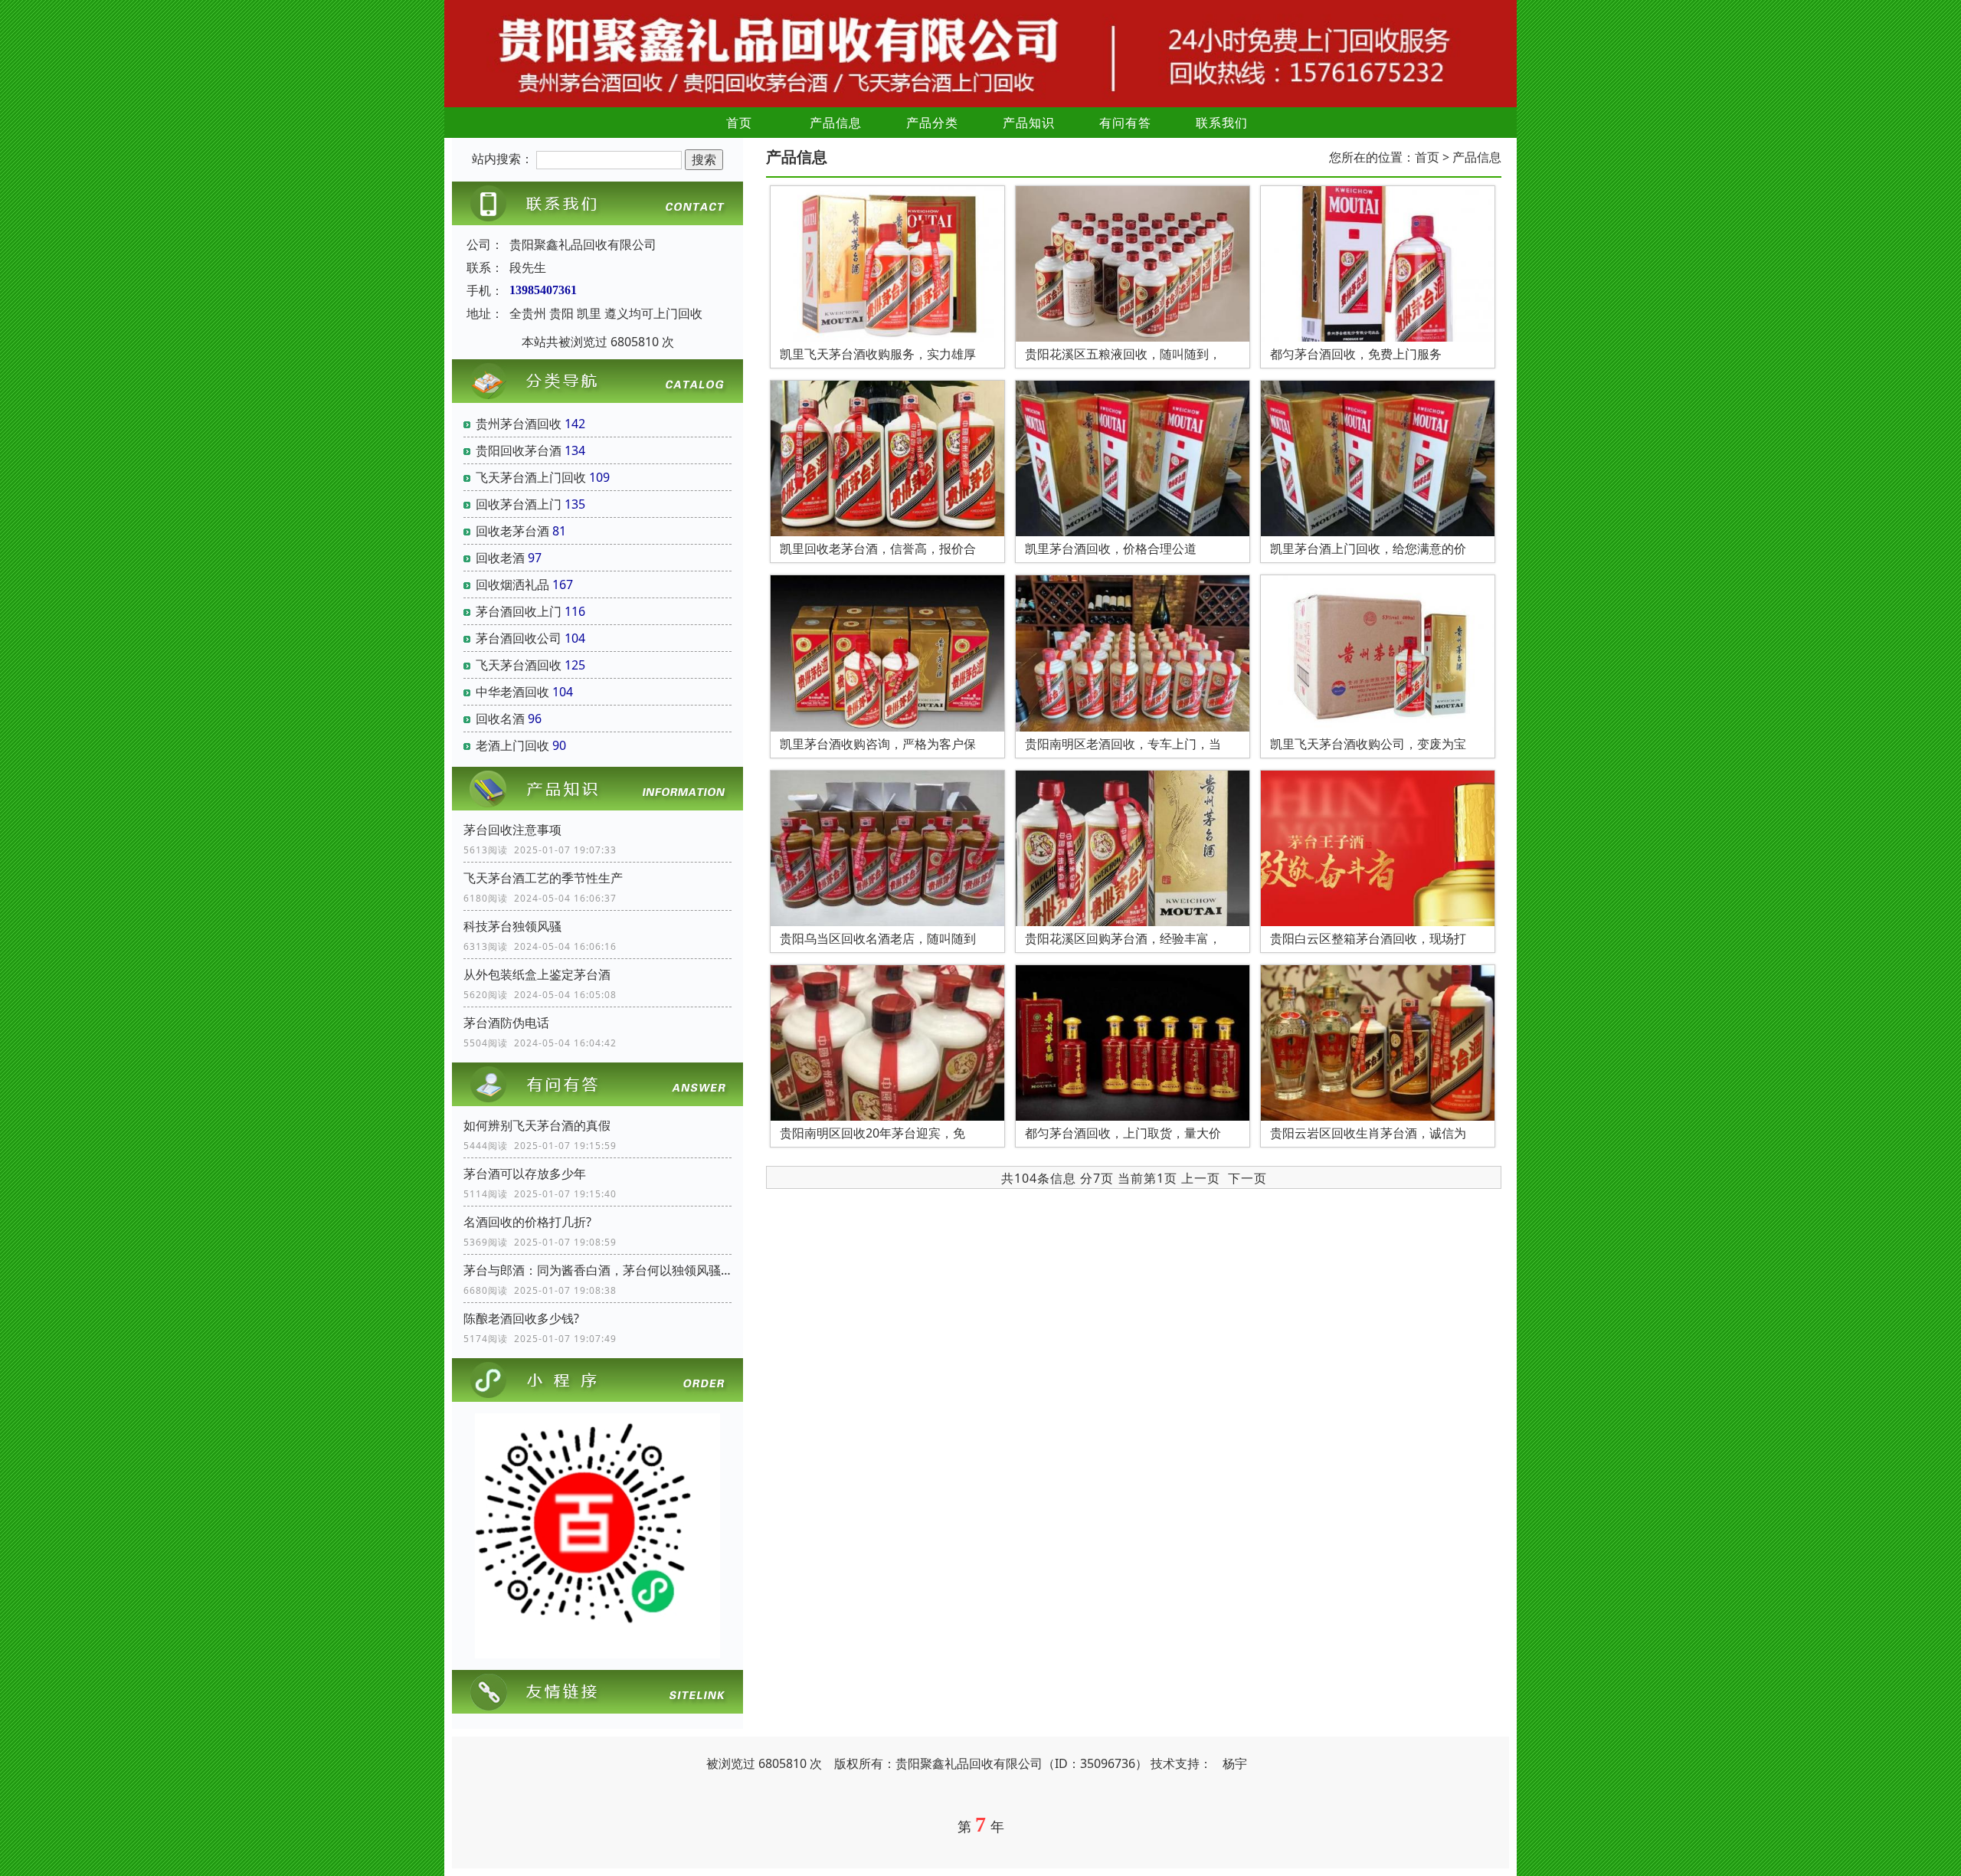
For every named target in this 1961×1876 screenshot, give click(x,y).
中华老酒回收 (512, 692)
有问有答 (1125, 123)
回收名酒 (500, 719)
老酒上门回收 (512, 745)
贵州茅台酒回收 (519, 424)
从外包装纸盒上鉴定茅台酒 (537, 974)
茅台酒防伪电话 (506, 1023)
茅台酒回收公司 (519, 638)
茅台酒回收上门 (519, 611)
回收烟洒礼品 (512, 584)
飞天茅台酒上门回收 (531, 477)
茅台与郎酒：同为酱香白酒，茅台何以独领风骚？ (597, 1270)
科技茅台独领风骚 (512, 926)
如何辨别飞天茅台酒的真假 (537, 1125)
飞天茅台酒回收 (519, 665)
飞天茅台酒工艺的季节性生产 (543, 878)
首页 (739, 123)
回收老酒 (500, 558)
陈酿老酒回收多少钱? (521, 1318)
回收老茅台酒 (512, 531)
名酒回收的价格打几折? (527, 1222)
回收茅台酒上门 (519, 504)
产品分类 (932, 123)
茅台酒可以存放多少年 (525, 1174)
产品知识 (1029, 123)
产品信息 (836, 123)
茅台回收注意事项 (512, 830)
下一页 (1247, 1178)
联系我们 (1222, 123)
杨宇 (1235, 1763)
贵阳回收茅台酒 (519, 450)
